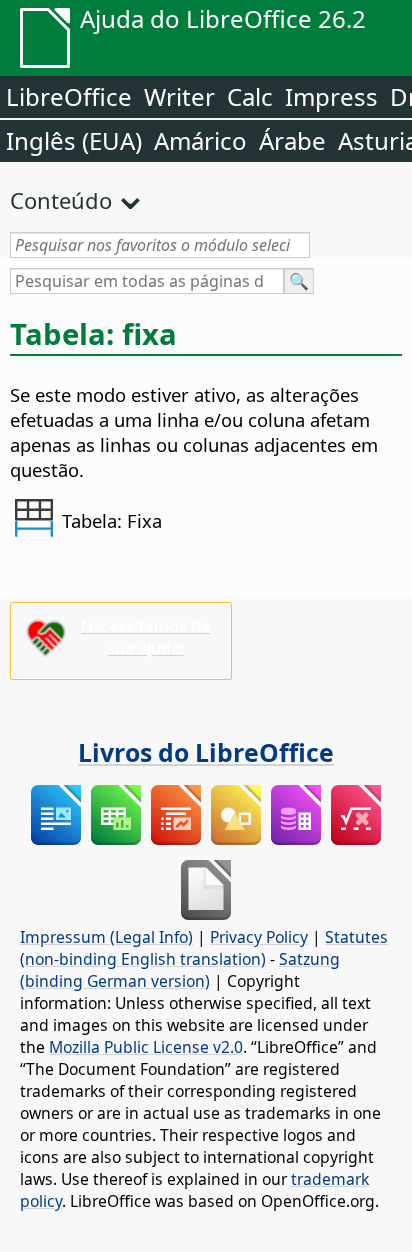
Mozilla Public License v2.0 (146, 1047)
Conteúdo (61, 200)
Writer (179, 96)
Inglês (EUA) (74, 140)
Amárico (200, 140)
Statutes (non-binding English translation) (204, 948)
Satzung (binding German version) (180, 970)
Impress (331, 96)
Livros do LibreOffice (206, 752)
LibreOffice (69, 96)
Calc (250, 96)
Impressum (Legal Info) (106, 937)
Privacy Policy (259, 937)
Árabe (292, 140)
